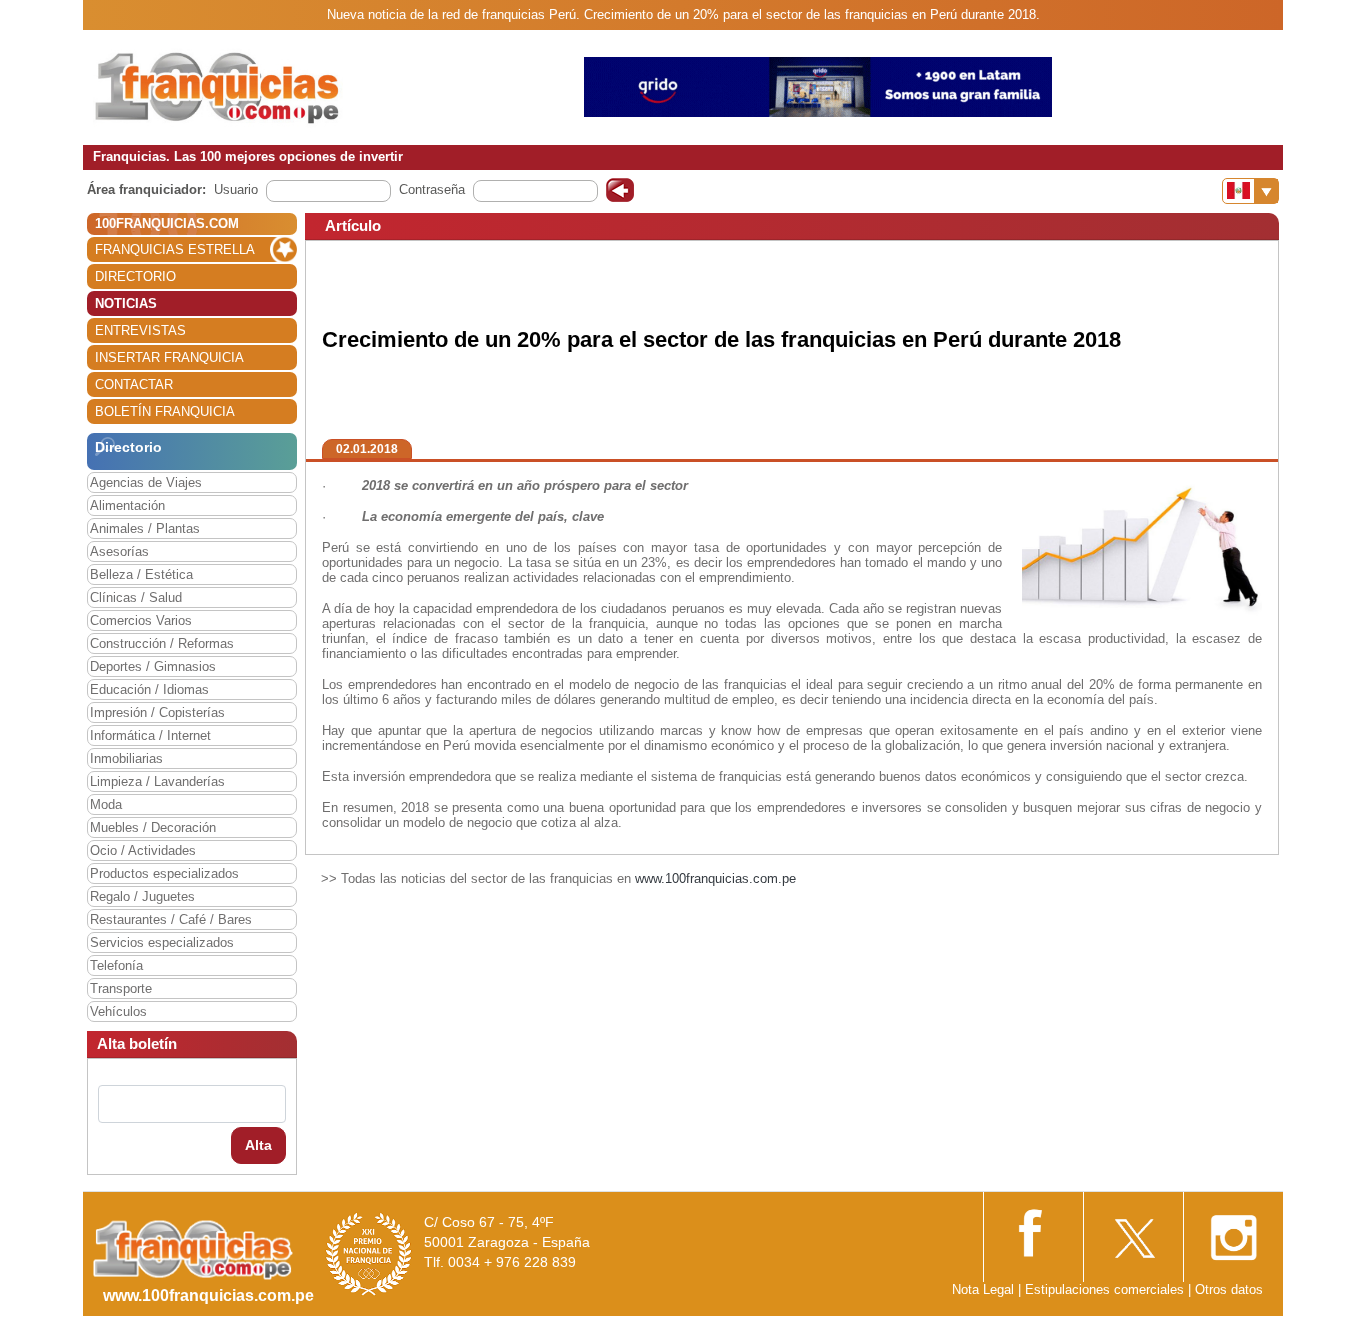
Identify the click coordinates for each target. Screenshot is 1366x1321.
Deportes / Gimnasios (153, 666)
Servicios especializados (162, 942)
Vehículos (118, 1011)
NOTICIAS (126, 303)
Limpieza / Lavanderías (157, 781)
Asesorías (119, 551)
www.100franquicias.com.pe (715, 878)
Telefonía (116, 965)
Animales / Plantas (145, 528)
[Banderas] (1250, 191)
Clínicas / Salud (136, 597)
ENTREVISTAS (140, 330)
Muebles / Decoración (153, 827)
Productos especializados (164, 873)
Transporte (121, 988)
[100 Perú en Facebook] (1033, 1230)
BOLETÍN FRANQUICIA (165, 411)
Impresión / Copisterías (157, 712)
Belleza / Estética (141, 574)
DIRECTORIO (135, 276)
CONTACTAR (134, 384)
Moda (106, 804)
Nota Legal (983, 1289)
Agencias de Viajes (146, 482)
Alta (258, 1145)
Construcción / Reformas (162, 643)
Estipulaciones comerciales (1106, 1289)
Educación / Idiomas (149, 689)
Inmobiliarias (126, 758)
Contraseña (432, 189)
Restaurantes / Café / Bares (171, 919)
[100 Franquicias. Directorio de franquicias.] (218, 86)
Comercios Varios (141, 620)
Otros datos (1229, 1289)
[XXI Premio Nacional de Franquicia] (369, 1253)
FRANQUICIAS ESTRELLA (175, 249)
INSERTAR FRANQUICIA (169, 357)
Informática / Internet (150, 735)
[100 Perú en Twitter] (1133, 1231)
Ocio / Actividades (143, 850)
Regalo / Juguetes (142, 896)
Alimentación (127, 505)
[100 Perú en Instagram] (1233, 1231)
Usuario (236, 189)
